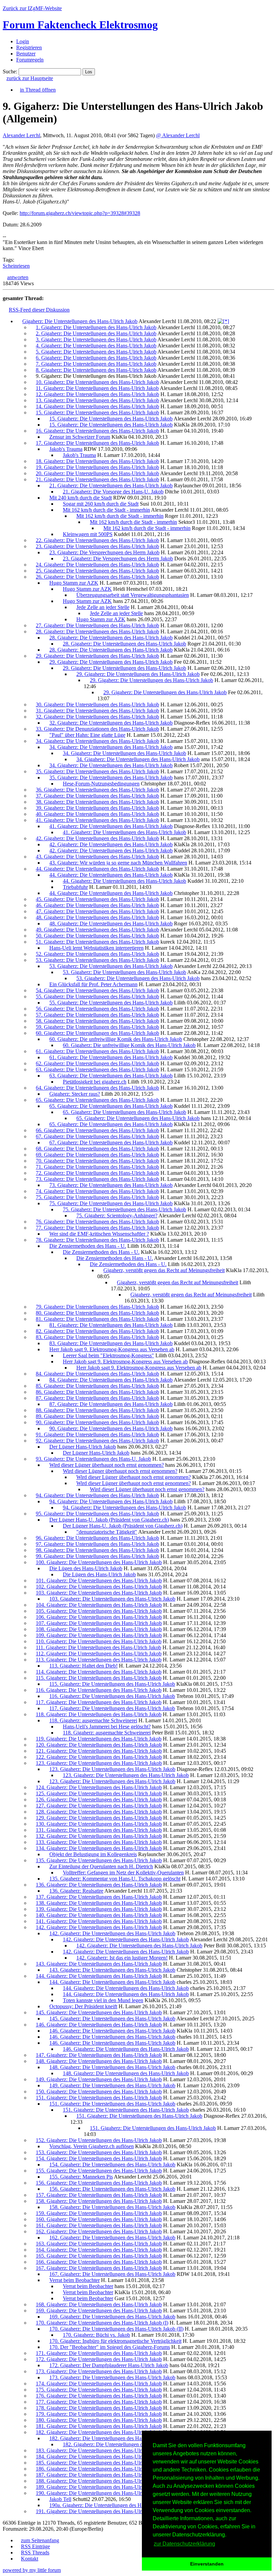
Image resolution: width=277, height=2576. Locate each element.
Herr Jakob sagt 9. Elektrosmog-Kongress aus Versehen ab (112, 1349)
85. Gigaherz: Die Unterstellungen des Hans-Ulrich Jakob (97, 1386)
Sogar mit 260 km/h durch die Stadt (101, 504)
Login (23, 41)
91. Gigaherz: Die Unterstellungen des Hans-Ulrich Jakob (97, 1435)
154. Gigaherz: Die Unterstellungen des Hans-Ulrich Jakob (99, 2158)
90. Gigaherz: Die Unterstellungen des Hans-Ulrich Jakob (97, 1422)
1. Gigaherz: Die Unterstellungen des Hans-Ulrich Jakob (96, 327)
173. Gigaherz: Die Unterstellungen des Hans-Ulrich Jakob (99, 2371)
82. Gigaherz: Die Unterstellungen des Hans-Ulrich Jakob (97, 1331)
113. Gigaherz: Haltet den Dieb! (83, 1666)
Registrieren (29, 47)
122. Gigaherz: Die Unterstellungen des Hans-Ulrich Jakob (99, 1757)
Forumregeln (30, 60)
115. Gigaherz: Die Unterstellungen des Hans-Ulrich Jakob (99, 1678)
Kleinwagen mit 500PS (88, 534)
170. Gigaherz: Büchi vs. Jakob (96, 2335)
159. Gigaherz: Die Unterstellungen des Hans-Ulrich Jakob (99, 2213)
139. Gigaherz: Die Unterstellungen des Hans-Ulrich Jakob (99, 1909)
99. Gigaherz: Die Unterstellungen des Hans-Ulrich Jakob (97, 1556)
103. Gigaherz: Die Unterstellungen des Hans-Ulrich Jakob (99, 1593)
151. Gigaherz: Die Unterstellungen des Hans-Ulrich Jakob (99, 2098)
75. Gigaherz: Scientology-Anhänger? (117, 1216)
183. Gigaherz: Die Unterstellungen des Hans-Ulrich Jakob (99, 2450)
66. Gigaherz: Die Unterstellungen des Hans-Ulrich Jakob (97, 1130)
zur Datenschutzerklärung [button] (184, 2544)
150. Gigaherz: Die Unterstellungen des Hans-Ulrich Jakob (99, 2092)
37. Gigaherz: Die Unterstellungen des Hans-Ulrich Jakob (97, 796)
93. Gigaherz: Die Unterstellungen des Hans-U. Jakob (93, 1459)
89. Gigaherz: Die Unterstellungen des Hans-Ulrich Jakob (97, 1416)
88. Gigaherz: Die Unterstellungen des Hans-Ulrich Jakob (97, 1410)
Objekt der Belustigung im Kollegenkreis (93, 1854)
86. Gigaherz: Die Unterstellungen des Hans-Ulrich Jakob (97, 1392)
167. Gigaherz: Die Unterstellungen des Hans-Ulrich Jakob (99, 2268)
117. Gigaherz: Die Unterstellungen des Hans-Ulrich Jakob (99, 1702)
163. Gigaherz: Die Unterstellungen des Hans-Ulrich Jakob (99, 2244)
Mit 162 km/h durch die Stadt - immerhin (106, 510)
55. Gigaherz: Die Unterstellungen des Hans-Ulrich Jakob (97, 997)
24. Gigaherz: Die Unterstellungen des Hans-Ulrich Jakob (97, 565)
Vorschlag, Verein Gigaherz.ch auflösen (92, 2146)
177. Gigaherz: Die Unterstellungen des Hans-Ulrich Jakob (99, 2402)
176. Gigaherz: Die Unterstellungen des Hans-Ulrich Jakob (99, 2396)
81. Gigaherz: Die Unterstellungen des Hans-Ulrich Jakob (97, 1319)
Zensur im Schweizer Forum (80, 437)
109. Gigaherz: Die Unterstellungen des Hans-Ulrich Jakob (99, 1635)
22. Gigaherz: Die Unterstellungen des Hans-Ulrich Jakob (97, 540)
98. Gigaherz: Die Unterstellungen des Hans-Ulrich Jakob (97, 1550)
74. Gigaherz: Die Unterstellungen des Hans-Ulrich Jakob (97, 1191)
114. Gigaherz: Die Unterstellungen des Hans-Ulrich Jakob (99, 1672)
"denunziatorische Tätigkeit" (107, 1532)
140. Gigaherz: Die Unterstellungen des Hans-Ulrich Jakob (99, 1915)
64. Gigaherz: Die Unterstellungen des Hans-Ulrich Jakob (97, 1088)
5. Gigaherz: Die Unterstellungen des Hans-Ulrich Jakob (96, 352)
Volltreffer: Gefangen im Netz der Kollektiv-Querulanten (123, 1873)
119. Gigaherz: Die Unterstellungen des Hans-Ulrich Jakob (99, 1739)
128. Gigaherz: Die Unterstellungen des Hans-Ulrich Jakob (99, 1812)
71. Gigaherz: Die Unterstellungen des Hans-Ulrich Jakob (97, 1167)
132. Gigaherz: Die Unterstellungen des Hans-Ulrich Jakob (99, 1836)
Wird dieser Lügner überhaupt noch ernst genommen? (107, 1465)
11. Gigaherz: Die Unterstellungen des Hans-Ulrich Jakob (97, 388)
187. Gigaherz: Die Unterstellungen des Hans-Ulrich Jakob (99, 2475)
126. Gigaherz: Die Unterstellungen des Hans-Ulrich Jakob (99, 1800)
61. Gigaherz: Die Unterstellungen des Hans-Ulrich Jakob (97, 1051)
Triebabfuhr (75, 887)
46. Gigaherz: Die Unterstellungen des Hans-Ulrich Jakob (97, 905)
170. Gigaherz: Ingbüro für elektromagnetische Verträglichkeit (115, 2341)
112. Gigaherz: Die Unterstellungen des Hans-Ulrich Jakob (99, 1654)
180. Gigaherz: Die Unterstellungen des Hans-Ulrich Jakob (99, 2420)
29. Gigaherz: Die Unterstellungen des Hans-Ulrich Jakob (97, 656)
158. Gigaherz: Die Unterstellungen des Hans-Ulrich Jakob (99, 2201)
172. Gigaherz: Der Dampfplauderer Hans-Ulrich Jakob (109, 2365)
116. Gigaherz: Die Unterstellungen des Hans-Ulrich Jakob (99, 1690)
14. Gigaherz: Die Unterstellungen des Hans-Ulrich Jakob (97, 406)
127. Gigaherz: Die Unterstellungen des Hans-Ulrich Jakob (99, 1806)
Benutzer (26, 54)
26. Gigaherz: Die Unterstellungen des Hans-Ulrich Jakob (97, 577)
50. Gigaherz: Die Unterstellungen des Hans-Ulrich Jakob (97, 936)
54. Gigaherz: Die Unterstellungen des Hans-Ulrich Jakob (97, 990)
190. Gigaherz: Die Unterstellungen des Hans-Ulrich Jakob (99, 2493)
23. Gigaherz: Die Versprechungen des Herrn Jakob (104, 552)
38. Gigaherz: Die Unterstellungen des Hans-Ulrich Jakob (97, 802)
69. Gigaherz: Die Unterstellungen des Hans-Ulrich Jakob (97, 1155)
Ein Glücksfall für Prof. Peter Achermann (93, 984)
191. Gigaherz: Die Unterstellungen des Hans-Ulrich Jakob (99, 2511)
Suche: (10, 71)
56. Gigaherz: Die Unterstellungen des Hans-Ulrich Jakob (97, 1009)
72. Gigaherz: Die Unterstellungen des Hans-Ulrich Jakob (97, 1173)
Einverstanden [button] (207, 2564)
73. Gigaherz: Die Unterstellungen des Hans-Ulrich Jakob (97, 1179)
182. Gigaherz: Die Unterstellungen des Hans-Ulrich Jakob (99, 2432)
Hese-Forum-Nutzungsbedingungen (101, 784)
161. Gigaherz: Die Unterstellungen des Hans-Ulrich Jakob (99, 2225)
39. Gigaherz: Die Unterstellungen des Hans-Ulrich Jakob (97, 808)
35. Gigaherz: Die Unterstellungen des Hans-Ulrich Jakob (97, 771)
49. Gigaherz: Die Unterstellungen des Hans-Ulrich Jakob (97, 930)
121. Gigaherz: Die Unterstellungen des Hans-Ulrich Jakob (99, 1751)
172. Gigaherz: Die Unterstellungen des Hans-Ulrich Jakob (99, 2359)
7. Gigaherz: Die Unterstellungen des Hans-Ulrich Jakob (96, 364)
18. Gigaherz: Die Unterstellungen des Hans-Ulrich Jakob (97, 461)
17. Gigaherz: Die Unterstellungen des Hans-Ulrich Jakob (97, 443)
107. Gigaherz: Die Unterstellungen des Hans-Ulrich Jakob (99, 1623)
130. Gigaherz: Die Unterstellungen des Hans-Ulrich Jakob (99, 1824)
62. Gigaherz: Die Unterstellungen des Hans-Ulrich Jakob (97, 1063)
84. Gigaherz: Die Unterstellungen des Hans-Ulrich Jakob (97, 1374)
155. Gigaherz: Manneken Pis (81, 2177)
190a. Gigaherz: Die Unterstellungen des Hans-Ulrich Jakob (114, 2505)
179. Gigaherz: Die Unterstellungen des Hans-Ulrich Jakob (99, 2414)
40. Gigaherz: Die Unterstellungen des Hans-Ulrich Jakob (97, 814)
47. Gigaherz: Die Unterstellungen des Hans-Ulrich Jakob (97, 911)
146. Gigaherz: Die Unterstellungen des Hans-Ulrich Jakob (99, 2025)
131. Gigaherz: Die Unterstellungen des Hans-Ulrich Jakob (99, 1830)
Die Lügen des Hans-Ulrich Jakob (86, 1568)
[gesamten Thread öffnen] (223, 321)
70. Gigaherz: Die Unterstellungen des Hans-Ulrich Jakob (97, 1161)
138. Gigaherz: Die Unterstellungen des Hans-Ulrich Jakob (99, 1903)
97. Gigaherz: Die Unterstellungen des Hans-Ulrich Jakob (97, 1544)
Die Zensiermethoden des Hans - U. (88, 1246)
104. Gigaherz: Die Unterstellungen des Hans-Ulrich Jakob (99, 1605)
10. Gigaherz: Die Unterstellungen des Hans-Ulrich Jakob (97, 382)
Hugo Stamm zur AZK (74, 583)
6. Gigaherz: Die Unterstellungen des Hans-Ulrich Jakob (96, 358)
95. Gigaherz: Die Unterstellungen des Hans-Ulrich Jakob (97, 1514)
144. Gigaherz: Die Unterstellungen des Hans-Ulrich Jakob (99, 1976)
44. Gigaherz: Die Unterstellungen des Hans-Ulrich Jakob (97, 869)
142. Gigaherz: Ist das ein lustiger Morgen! (122, 1958)
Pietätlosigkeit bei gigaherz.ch (95, 1082)
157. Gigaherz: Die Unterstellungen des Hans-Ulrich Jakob (99, 2195)
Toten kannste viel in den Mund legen (103, 2000)
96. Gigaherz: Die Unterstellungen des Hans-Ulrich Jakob (97, 1538)
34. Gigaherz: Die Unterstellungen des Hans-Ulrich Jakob (97, 741)
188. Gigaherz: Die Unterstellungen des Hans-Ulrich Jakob (99, 2481)
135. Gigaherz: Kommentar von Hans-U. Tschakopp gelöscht (115, 1879)
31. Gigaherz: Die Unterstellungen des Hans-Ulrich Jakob (97, 711)
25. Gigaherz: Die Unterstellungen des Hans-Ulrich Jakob (97, 571)
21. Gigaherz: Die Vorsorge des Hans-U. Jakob (113, 492)
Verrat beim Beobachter (74, 2280)
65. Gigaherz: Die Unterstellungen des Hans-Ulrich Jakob (97, 1100)
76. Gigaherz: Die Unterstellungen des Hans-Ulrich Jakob (97, 1222)
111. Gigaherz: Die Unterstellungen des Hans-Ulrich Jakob (98, 1647)
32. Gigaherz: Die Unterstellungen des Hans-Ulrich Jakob (97, 717)
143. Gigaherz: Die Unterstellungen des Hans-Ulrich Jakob (99, 1964)
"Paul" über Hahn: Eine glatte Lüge (87, 735)
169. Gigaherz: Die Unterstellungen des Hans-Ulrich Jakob (99, 2311)
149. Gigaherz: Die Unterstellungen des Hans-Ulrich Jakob (99, 2079)
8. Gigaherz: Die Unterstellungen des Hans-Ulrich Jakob (96, 370)
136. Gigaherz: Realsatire (76, 1891)
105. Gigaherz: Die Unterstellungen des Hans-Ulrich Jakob (99, 1611)
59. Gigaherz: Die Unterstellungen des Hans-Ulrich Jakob (97, 1027)
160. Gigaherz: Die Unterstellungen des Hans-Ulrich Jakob (99, 2219)
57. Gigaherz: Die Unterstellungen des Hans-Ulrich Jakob (97, 1015)
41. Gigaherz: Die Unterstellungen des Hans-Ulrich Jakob (97, 820)
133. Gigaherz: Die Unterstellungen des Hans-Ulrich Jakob (99, 1842)
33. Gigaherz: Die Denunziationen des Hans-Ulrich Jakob (97, 729)
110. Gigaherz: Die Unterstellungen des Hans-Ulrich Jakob (99, 1641)
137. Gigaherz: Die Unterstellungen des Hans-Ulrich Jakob (99, 1897)
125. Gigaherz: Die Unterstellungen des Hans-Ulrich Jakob (99, 1793)
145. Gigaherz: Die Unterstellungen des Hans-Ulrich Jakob (99, 2012)
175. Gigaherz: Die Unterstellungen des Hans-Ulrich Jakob (99, 2390)
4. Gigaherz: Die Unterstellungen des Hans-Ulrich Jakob (96, 346)
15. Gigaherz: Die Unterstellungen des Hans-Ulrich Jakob (97, 412)
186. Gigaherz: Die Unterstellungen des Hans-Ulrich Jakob (99, 2469)
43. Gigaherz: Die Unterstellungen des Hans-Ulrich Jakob (97, 857)
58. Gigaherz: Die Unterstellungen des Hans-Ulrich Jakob (97, 1021)
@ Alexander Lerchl (178, 135)
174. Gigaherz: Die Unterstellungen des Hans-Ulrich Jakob (99, 2384)
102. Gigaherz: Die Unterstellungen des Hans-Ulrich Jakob (99, 1587)
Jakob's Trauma (66, 449)
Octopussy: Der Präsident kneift (83, 2006)
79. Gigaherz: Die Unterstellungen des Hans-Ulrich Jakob (97, 1307)
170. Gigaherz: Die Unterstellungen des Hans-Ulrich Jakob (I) (102, 2323)
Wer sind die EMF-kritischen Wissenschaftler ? (99, 1234)
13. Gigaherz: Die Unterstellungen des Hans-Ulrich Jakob (97, 400)
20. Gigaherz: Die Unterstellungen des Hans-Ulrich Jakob (97, 473)
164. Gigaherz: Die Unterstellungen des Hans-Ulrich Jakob (99, 2250)
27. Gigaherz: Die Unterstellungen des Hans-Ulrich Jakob (97, 625)
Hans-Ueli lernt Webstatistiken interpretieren (96, 948)
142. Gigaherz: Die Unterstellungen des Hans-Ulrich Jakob (99, 1927)
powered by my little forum (32, 2570)
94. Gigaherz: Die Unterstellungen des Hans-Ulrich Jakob (97, 1495)
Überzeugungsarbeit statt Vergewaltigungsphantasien (133, 595)
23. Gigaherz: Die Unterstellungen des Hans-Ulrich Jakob (97, 546)
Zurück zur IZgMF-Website (32, 8)
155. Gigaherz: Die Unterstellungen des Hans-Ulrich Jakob (99, 2171)
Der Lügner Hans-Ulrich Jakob (83, 1447)
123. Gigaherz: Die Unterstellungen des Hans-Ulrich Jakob (99, 1763)
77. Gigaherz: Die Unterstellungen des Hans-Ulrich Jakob (97, 1228)
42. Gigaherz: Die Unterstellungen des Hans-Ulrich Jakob (97, 838)
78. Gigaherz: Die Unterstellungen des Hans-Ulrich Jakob (97, 1240)
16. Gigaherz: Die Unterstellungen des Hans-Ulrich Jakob (97, 431)
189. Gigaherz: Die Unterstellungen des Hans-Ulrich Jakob (99, 2487)
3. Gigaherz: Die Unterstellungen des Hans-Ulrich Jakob (96, 339)
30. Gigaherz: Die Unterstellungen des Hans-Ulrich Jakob (97, 704)
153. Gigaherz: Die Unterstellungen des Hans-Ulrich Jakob (99, 2152)
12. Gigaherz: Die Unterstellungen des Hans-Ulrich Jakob (97, 394)
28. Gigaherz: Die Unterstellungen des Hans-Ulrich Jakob (97, 631)
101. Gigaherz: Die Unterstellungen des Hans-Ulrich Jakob (99, 1581)
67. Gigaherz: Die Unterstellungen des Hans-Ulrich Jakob (97, 1136)
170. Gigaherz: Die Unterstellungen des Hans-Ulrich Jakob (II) (116, 2329)
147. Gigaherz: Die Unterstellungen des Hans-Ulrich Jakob (99, 2055)
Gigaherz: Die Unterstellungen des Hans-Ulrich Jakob (80, 321)
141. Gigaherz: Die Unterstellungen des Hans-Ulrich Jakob (99, 1921)
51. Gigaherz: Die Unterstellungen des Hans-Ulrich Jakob (97, 942)
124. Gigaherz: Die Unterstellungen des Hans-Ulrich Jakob (99, 1787)
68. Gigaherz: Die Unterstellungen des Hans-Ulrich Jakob (97, 1149)
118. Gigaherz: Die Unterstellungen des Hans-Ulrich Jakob (99, 1714)
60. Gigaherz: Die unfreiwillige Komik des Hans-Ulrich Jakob (116, 1039)
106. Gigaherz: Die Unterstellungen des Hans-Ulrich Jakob (99, 1617)
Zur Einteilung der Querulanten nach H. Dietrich (101, 1866)
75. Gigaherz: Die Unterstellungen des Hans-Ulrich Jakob (97, 1197)
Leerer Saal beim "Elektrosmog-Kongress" (108, 1355)
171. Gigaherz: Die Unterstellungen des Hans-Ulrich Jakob (99, 2353)
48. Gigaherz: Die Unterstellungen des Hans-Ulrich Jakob (97, 917)
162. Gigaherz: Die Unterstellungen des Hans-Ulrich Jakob (99, 2231)
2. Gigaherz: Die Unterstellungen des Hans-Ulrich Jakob (96, 333)
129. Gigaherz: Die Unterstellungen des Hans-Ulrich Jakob (99, 1818)
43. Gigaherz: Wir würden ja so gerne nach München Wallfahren (118, 863)
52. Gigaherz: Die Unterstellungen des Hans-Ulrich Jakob (97, 954)
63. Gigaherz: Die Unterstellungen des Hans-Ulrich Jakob (97, 1070)
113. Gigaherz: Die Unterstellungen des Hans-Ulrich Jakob (99, 1660)
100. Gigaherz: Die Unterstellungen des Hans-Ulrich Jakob (99, 1562)
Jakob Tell (60, 2499)
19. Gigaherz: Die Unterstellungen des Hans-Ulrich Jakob (97, 467)
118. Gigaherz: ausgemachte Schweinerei (93, 1720)
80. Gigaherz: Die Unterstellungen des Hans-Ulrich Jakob (97, 1313)
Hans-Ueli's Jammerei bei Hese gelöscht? (107, 1727)
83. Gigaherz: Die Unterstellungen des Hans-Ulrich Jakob (97, 1337)
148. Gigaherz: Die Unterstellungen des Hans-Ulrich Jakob (99, 2061)
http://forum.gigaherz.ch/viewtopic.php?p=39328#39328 (80, 213)
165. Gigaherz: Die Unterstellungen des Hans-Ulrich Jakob (99, 2256)
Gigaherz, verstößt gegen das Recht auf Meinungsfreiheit (164, 1270)
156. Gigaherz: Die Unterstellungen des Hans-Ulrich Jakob (99, 2183)
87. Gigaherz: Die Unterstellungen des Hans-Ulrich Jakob (97, 1398)
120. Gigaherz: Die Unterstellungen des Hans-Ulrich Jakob (99, 1745)
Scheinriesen (16, 266)
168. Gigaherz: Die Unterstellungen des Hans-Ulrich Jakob (99, 2304)
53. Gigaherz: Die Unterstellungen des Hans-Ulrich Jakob (97, 960)
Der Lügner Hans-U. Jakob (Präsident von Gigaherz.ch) (109, 1520)
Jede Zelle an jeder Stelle (103, 607)
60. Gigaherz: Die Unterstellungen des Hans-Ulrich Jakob (97, 1033)
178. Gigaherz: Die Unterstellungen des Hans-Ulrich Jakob (99, 2408)
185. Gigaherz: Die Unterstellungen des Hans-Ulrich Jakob (99, 2463)
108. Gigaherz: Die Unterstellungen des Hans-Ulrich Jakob (99, 1629)
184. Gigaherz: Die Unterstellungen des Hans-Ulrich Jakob (99, 2457)
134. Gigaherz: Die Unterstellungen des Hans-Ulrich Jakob (99, 1848)
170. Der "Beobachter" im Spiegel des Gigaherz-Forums (110, 2347)
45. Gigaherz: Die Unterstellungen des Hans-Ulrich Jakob (97, 899)
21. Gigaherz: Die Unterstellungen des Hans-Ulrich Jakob (97, 479)
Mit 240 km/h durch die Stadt (81, 498)
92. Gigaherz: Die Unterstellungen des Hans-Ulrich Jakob (97, 1441)
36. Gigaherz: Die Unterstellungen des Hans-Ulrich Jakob (97, 790)
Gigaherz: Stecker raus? (75, 1094)
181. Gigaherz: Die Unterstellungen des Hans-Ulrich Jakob (99, 2426)
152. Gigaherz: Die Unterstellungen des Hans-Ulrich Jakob (99, 2140)
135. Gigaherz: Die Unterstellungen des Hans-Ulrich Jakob (99, 1860)
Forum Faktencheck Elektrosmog (80, 25)
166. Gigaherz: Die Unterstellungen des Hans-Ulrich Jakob (99, 2262)
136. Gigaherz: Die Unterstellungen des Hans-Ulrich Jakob (99, 1885)
